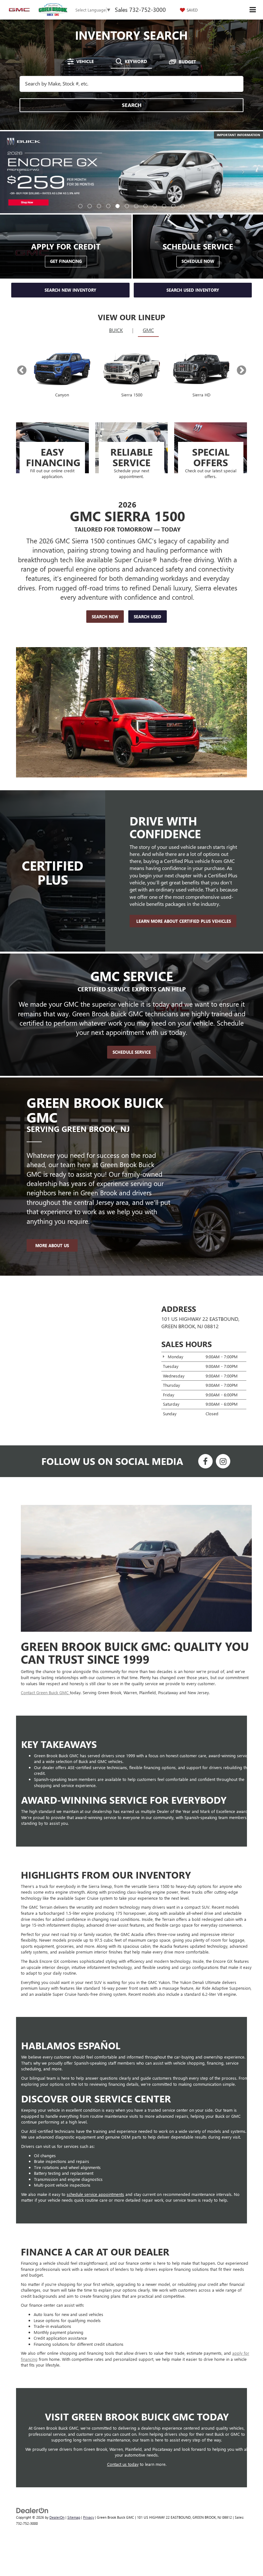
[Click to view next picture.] (243, 144)
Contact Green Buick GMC (45, 1610)
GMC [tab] (148, 248)
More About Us (52, 1163)
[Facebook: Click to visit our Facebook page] (205, 1380)
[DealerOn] (32, 2428)
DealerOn (57, 2435)
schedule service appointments (95, 2112)
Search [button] (132, 105)
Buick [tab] (116, 248)
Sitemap (74, 2435)
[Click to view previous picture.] (20, 144)
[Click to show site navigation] (253, 10)
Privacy (89, 2435)
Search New (105, 534)
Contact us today (123, 2382)
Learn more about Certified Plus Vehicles (183, 839)
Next (241, 288)
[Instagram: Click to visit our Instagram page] (223, 1380)
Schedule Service (132, 970)
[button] (80, 124)
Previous (22, 288)
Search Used (148, 534)
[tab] (81, 61)
